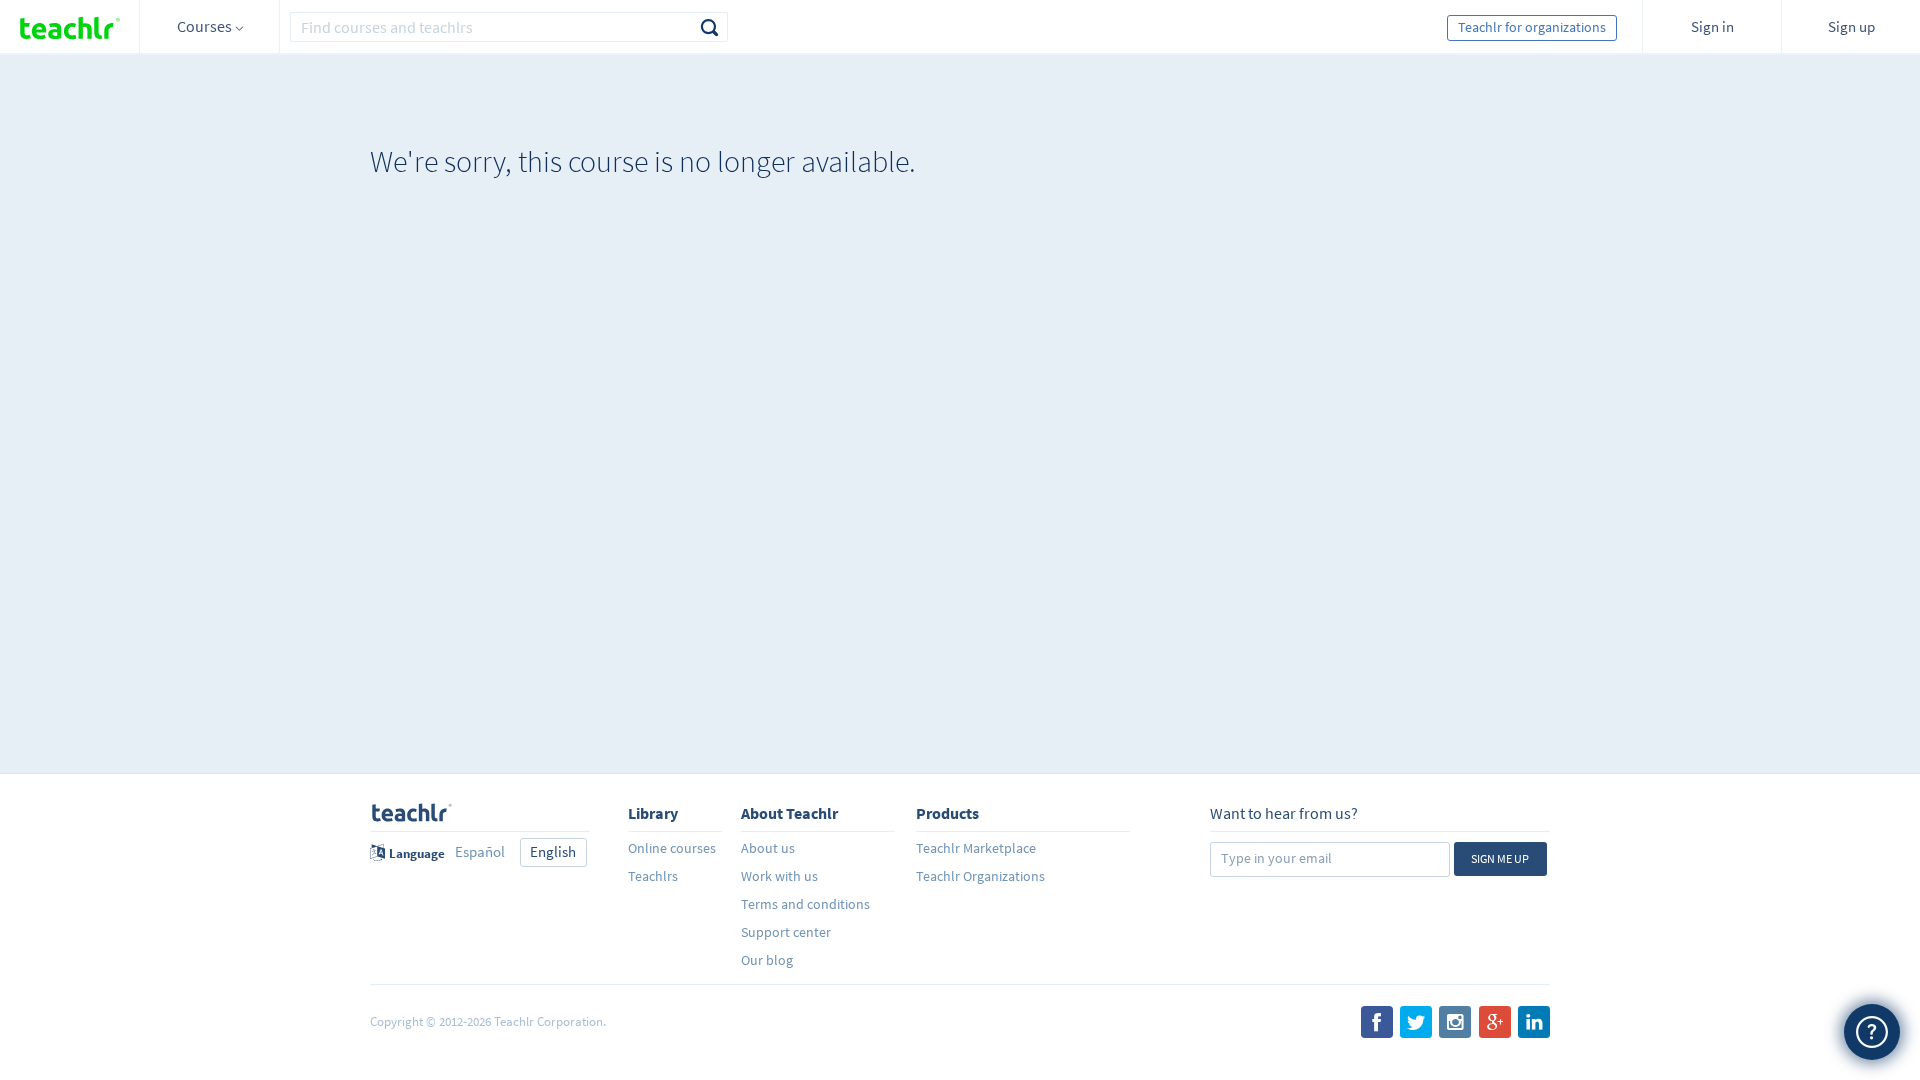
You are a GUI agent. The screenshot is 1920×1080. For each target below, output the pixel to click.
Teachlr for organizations (1532, 27)
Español (480, 851)
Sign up (1851, 26)
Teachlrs (653, 876)
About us (768, 848)
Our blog (767, 960)
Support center (786, 932)
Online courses (672, 848)
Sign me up (1500, 858)
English (553, 851)
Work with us (779, 876)
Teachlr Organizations (980, 876)
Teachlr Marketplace (976, 848)
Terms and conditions (805, 904)
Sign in (1712, 26)
